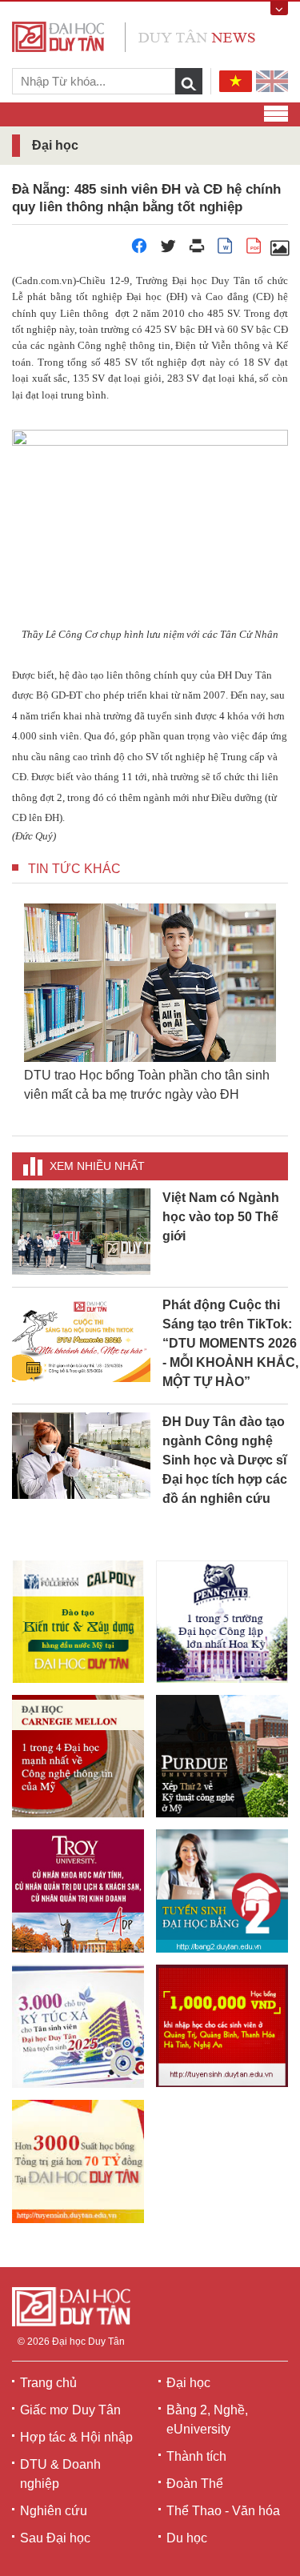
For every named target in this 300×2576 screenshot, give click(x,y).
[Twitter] (168, 250)
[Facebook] (139, 250)
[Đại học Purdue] (222, 1756)
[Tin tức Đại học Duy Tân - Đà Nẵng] (134, 36)
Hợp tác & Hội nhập (76, 2437)
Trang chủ (48, 2383)
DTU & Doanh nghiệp (60, 2474)
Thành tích (196, 2456)
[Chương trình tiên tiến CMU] (78, 1756)
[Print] (197, 250)
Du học (187, 2538)
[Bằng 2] (222, 1891)
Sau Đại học (55, 2538)
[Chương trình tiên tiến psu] (222, 1622)
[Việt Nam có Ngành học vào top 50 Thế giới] (81, 1230)
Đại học (188, 2383)
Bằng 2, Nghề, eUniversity (207, 2420)
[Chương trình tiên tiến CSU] (78, 1622)
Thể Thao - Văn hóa (223, 2511)
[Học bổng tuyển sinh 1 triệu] (222, 2026)
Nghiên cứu (54, 2511)
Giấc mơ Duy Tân (70, 2410)
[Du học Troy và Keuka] (78, 1891)
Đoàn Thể (195, 2484)
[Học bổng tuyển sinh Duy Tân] (78, 2161)
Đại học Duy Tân (88, 2342)
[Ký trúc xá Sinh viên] (78, 2026)
